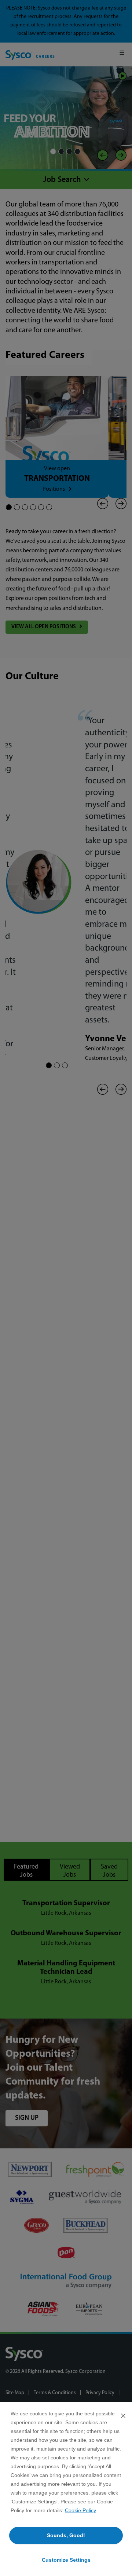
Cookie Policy (80, 2510)
